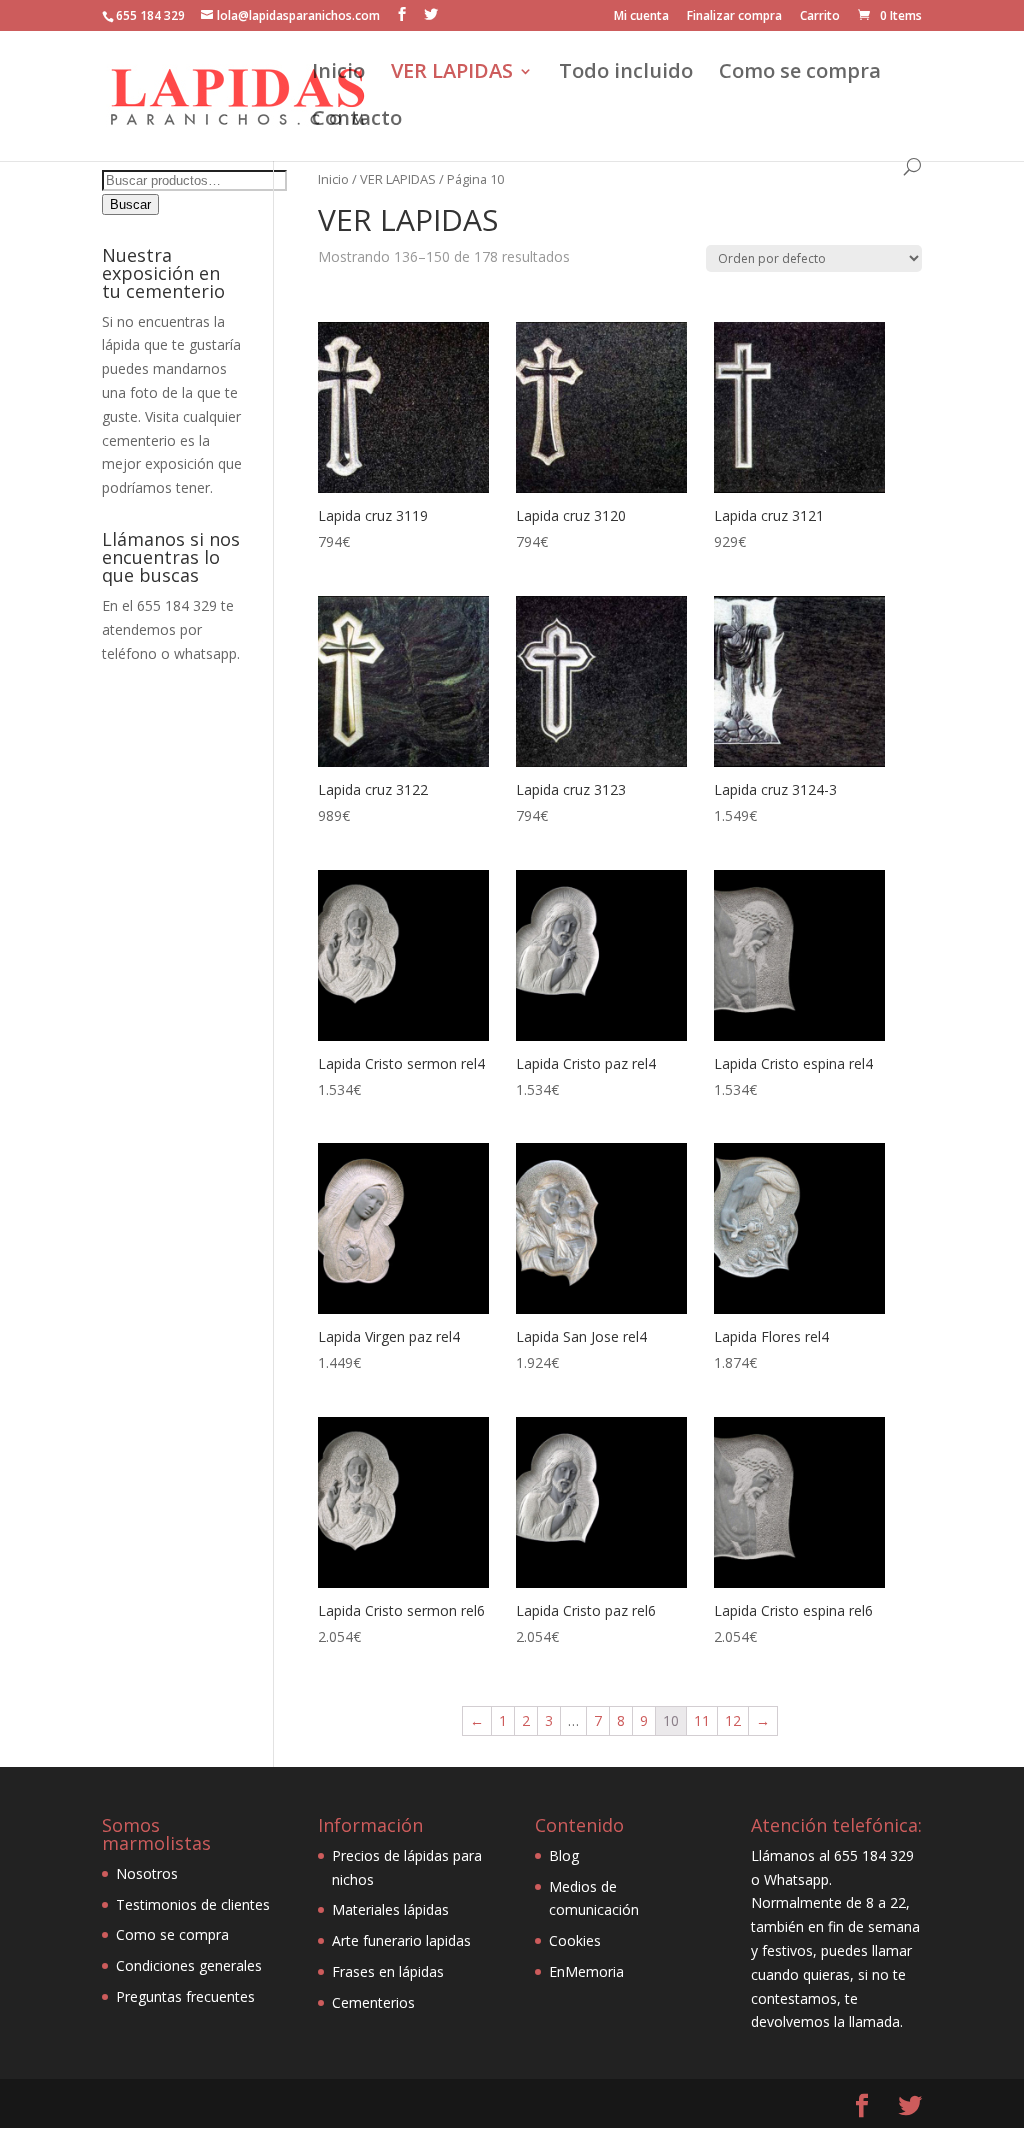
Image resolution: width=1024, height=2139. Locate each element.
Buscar (130, 204)
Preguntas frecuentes (185, 1996)
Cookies (575, 1940)
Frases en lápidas (388, 1971)
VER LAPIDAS (452, 74)
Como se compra (800, 74)
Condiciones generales (189, 1965)
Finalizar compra (734, 17)
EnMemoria (586, 1971)
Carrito (820, 17)
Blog (564, 1855)
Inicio (338, 74)
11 (702, 1720)
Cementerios (373, 2002)
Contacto (357, 121)
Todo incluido (626, 74)
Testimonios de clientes (193, 1904)
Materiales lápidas (390, 1909)
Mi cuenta (641, 17)
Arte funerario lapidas (401, 1940)
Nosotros (147, 1873)
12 (733, 1720)
